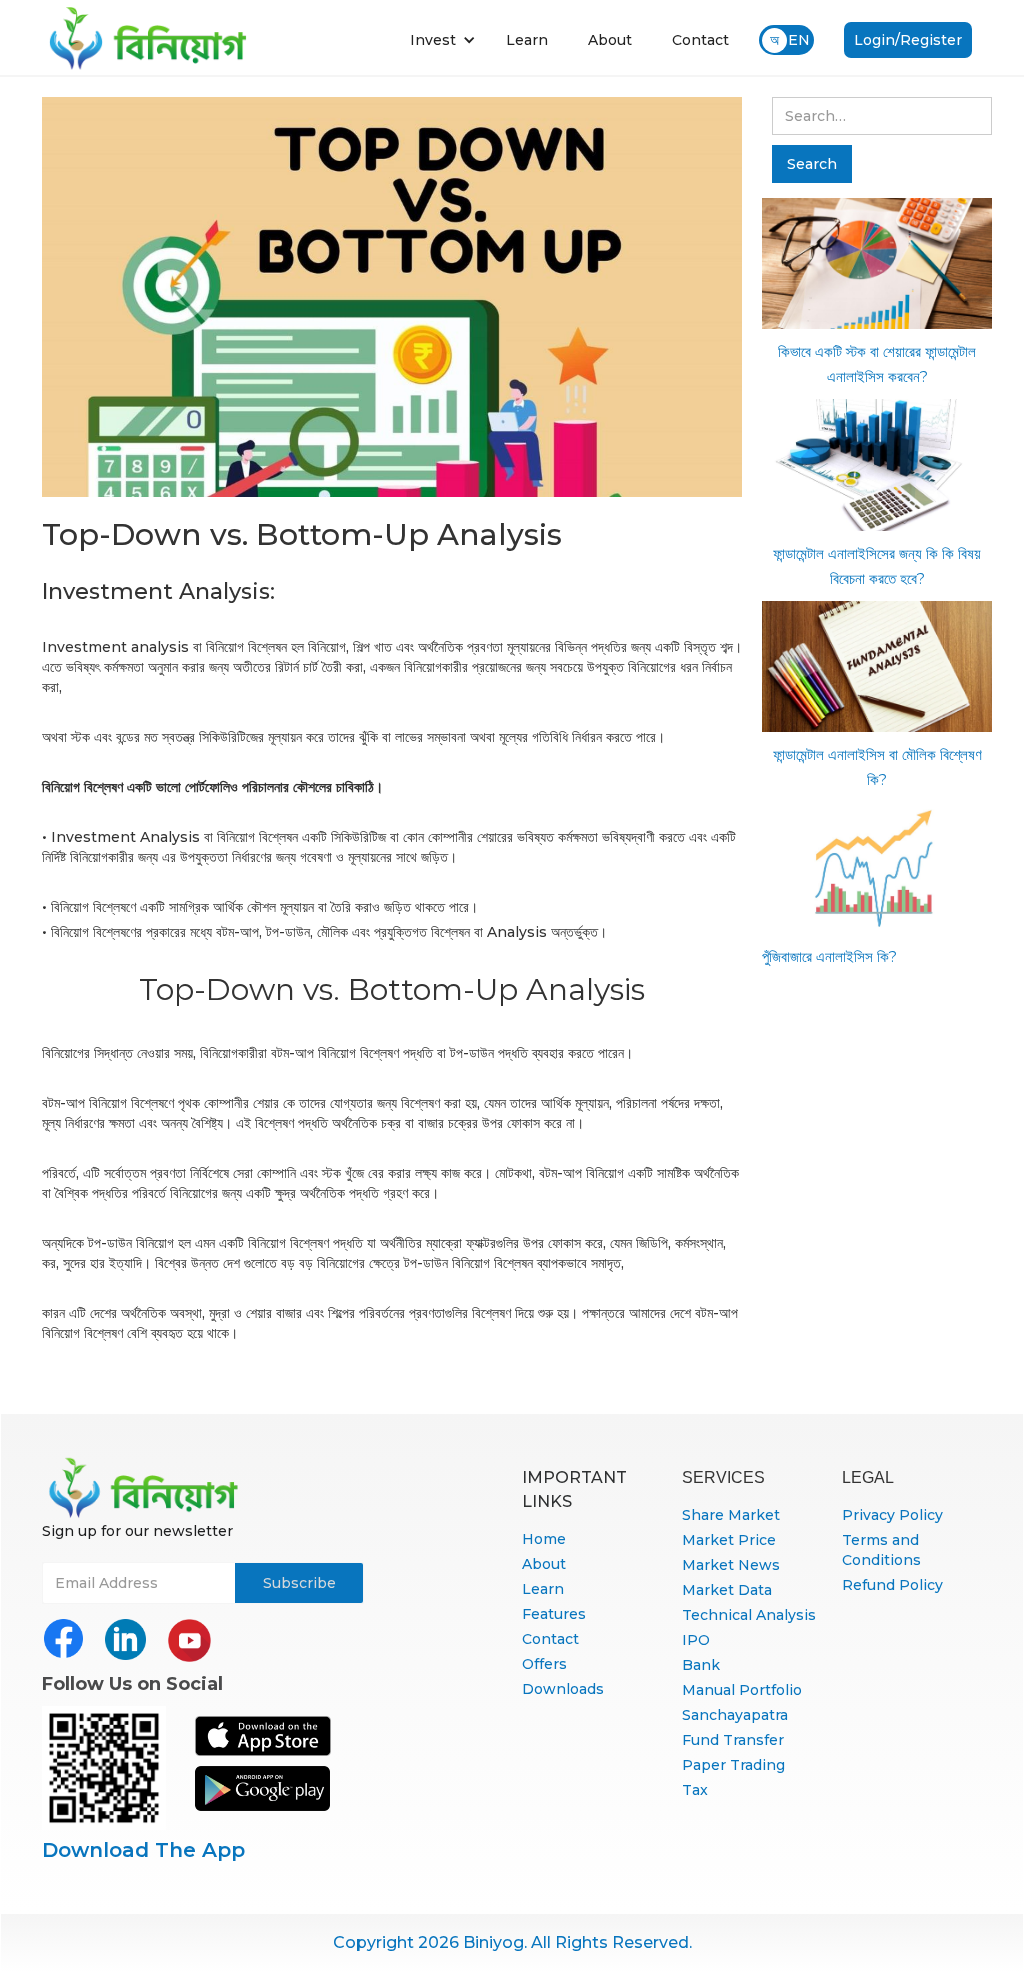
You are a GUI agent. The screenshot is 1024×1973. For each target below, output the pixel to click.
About (610, 40)
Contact (700, 40)
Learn (527, 40)
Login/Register (908, 40)
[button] (443, 40)
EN (799, 40)
